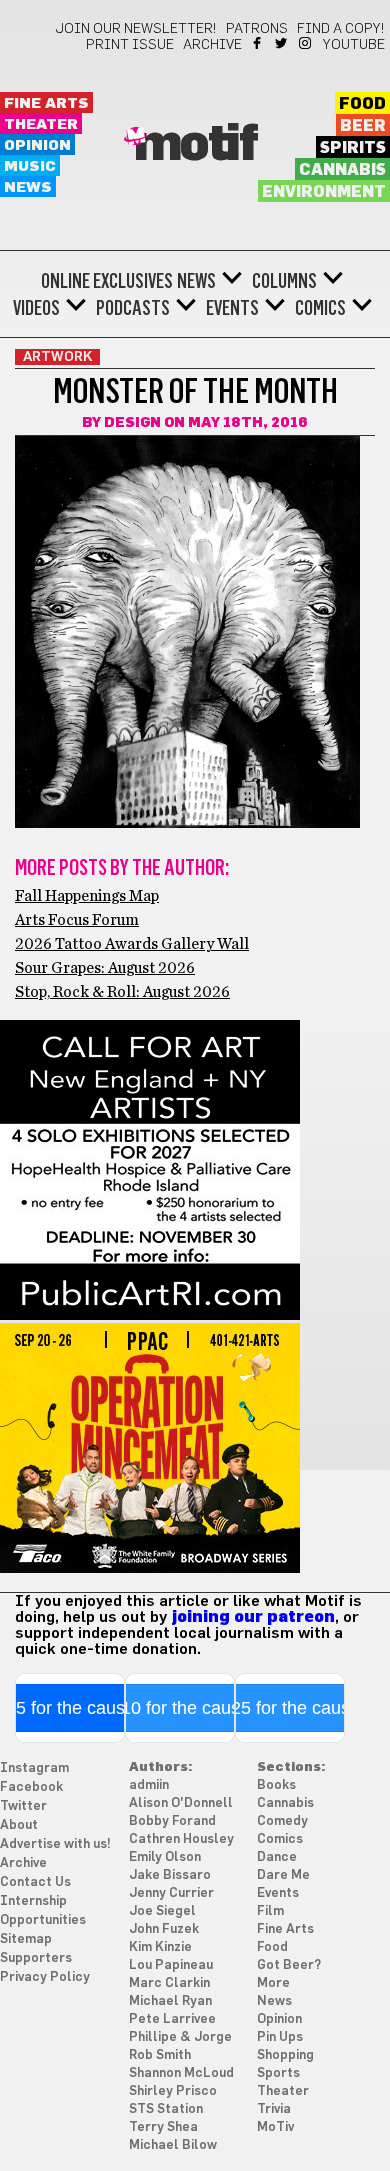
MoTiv (275, 2127)
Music (30, 166)
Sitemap (26, 1939)
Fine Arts (46, 103)
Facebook (258, 43)
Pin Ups (280, 2037)
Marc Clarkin (169, 1983)
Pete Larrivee (172, 2019)
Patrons (257, 29)
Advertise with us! (55, 1844)
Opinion (37, 145)
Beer (363, 126)
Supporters (36, 1958)
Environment (324, 192)
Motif (195, 145)
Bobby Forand (172, 1821)
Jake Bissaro (170, 1875)
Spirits (353, 148)
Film (270, 1911)
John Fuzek (164, 1929)
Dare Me (283, 1875)
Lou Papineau (171, 1965)
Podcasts (133, 308)
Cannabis (342, 170)
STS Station (166, 2109)
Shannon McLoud (181, 2073)
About (19, 1825)
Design (132, 423)
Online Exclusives (107, 281)
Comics (320, 308)
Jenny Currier (171, 1893)
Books (276, 1785)
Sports (278, 2073)
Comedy (282, 1821)
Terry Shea (163, 2127)
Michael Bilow (173, 2145)
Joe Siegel (162, 1911)
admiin (149, 1785)
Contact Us (35, 1882)
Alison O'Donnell (181, 1803)
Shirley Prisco (173, 2091)
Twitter (282, 43)
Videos (36, 308)
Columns (284, 281)
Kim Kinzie (160, 1947)
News (28, 187)
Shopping (285, 2055)
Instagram (306, 43)
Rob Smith (160, 2055)
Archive (212, 45)
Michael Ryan (170, 2001)
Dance (277, 1857)
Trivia (274, 2109)
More (273, 1983)
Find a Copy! (341, 29)
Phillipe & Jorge (180, 2037)
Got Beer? (289, 1965)
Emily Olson (165, 1857)
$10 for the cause (180, 1708)
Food (362, 104)
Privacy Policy (45, 1977)
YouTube (354, 45)
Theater (41, 124)
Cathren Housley (181, 1839)
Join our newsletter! (136, 29)
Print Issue (130, 45)
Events (232, 308)
